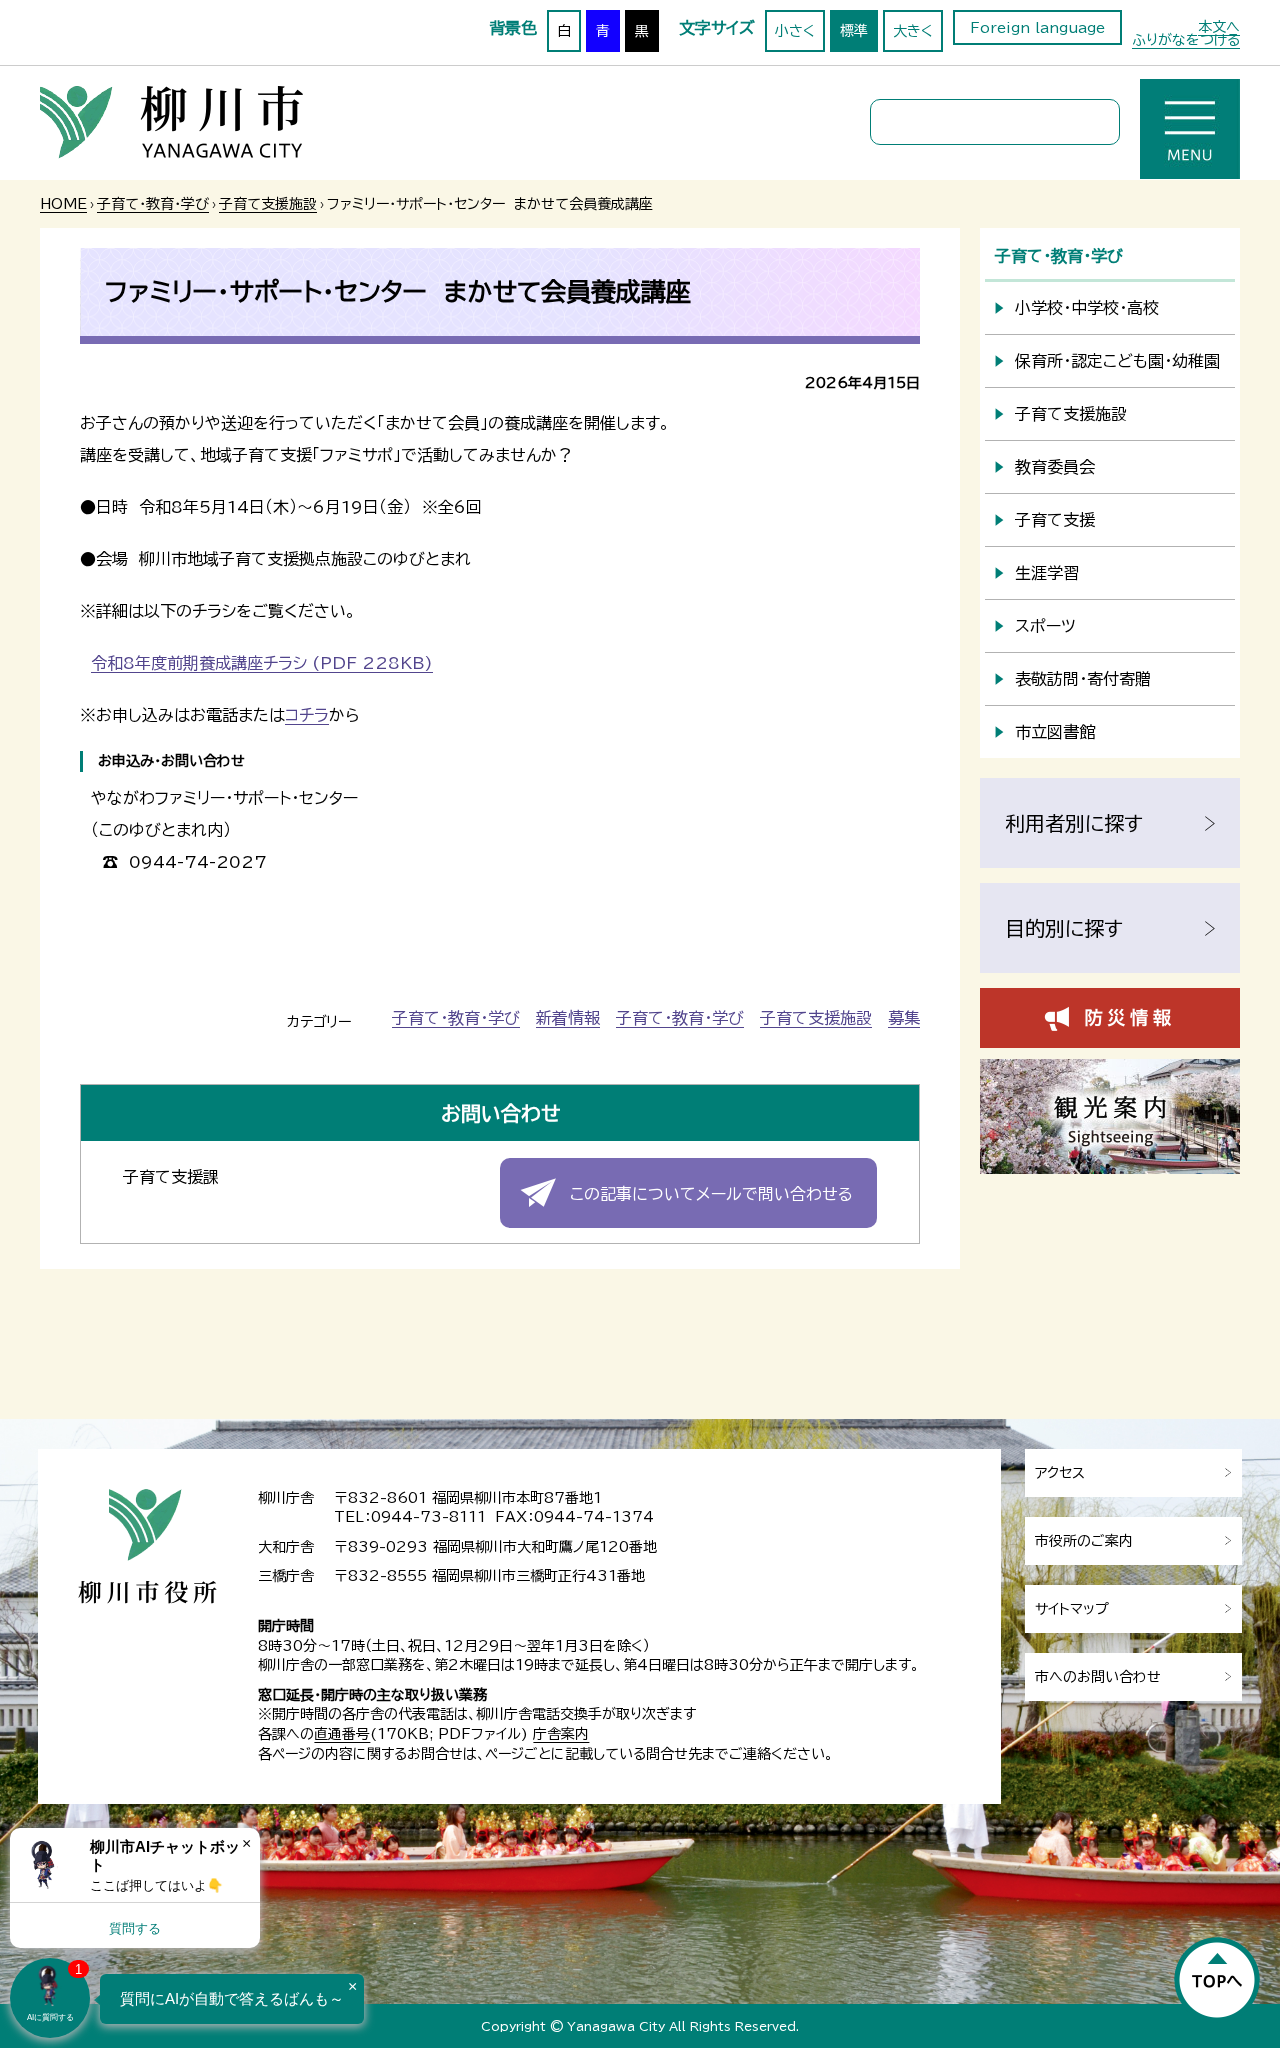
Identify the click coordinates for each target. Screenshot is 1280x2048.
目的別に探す (1064, 928)
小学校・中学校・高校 (1087, 308)
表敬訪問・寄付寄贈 (1083, 679)
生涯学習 (1047, 573)
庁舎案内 (561, 1734)
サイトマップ (1072, 1609)
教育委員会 (1055, 467)
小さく (795, 31)
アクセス (1060, 1473)
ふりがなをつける (1186, 40)
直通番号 (342, 1734)
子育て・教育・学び (153, 204)
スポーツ (1045, 626)
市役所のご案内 (1084, 1541)
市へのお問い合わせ (1098, 1677)
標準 (854, 31)
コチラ (307, 715)
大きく (913, 31)
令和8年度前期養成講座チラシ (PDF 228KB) (262, 663)
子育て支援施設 (268, 204)
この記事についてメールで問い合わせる (711, 1194)
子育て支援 (1055, 520)
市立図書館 (1055, 732)
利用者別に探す (1074, 823)
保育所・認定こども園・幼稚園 (1117, 361)
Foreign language (1037, 28)
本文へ (1219, 27)
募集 (904, 1018)
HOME (63, 204)
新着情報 (568, 1018)
